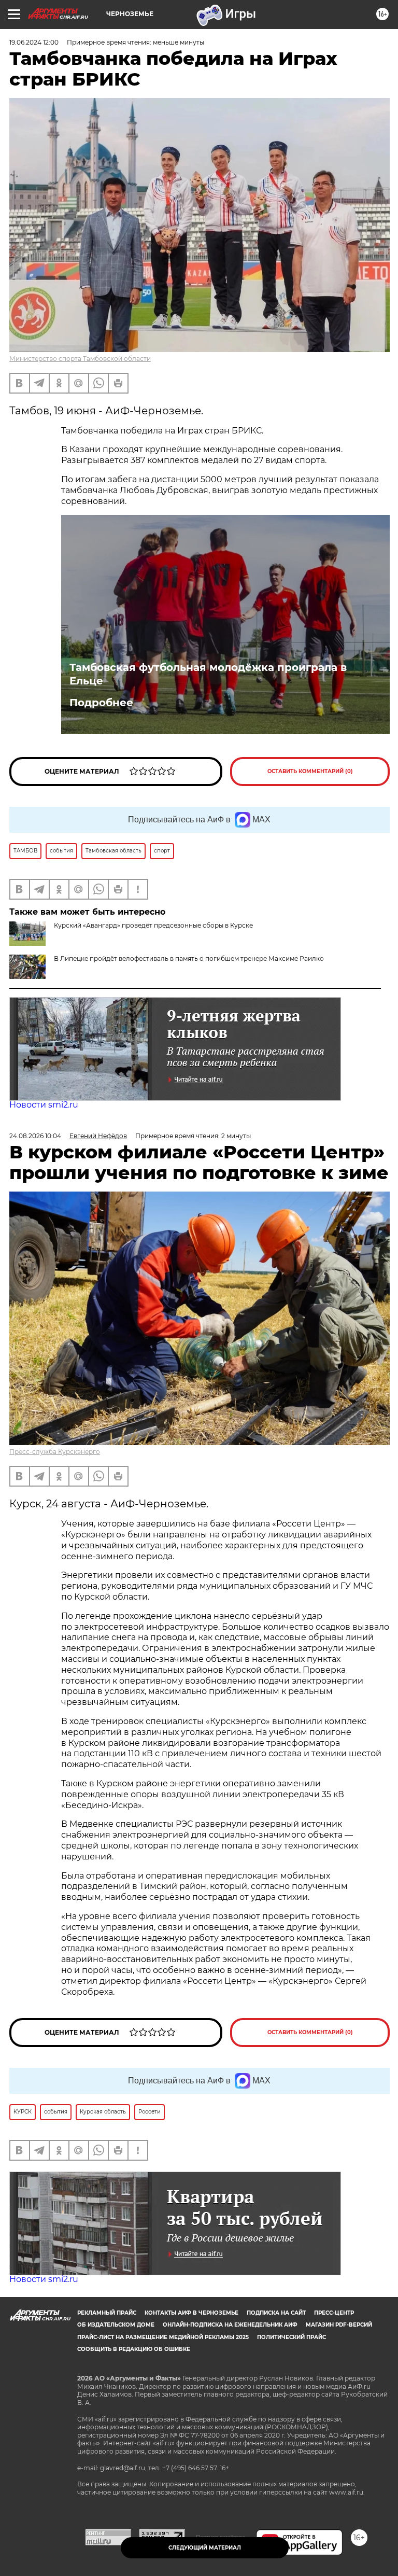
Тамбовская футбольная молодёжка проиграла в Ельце (208, 674)
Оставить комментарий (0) (310, 771)
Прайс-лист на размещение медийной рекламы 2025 (163, 2337)
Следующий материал (205, 2548)
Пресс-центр (334, 2313)
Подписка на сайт (276, 2313)
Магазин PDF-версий (339, 2325)
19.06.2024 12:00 (34, 42)
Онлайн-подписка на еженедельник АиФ (230, 2325)
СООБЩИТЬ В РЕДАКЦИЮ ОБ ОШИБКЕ (134, 2349)
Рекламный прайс (107, 2313)
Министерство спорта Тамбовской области (80, 359)
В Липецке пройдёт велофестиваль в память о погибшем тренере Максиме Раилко (189, 958)
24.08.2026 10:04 (35, 1136)
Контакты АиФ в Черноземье (191, 2313)
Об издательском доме (116, 2325)
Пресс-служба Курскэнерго (55, 1452)
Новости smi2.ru (44, 1105)
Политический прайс (292, 2337)
